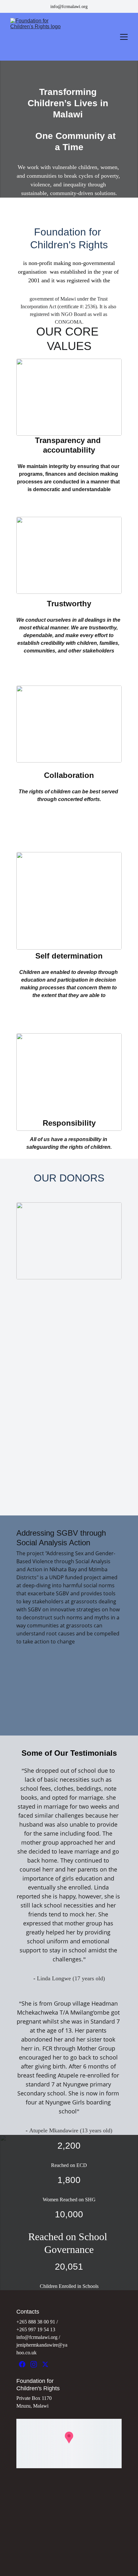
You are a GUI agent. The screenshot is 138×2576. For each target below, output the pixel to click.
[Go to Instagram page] (34, 2364)
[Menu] (124, 37)
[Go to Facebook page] (22, 2364)
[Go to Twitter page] (45, 2364)
